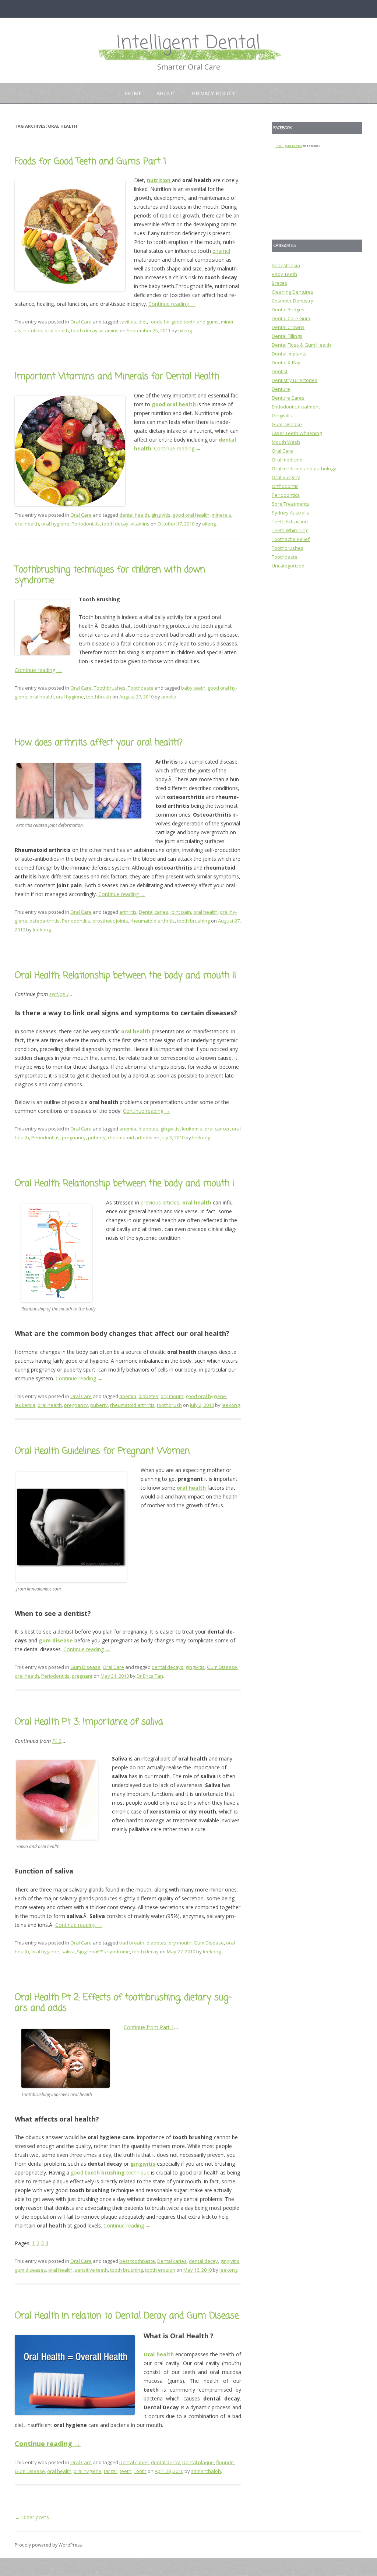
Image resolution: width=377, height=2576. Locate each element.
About (166, 93)
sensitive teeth (91, 2270)
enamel (221, 251)
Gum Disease (85, 1667)
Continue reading (172, 304)
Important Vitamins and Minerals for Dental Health (117, 377)
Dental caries (154, 912)
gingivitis (161, 515)
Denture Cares (288, 398)
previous (151, 1202)
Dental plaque (198, 2462)
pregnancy (74, 1137)
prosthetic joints (110, 921)
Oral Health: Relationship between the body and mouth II (125, 976)
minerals (221, 515)
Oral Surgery (286, 477)
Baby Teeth (284, 274)
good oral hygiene (206, 1396)
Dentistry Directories (295, 380)
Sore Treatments (290, 504)
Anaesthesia (286, 265)
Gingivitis (282, 415)
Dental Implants (289, 354)
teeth (126, 2471)
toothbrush (99, 697)
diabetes (148, 1129)
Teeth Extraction (290, 521)
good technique (110, 2172)
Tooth (140, 2471)
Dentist (280, 371)
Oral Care (81, 322)
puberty (97, 1137)
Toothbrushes (110, 688)
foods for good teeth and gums (184, 322)
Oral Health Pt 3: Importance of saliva (89, 1722)
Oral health (159, 2354)
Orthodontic (285, 486)
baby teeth (193, 688)
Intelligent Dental (188, 43)
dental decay (203, 2261)
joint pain (181, 912)
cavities (128, 322)
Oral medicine (287, 460)
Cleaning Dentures (293, 292)
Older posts (32, 2517)
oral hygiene (55, 524)
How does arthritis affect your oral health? (99, 743)
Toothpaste (141, 688)
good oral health (191, 515)
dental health (134, 515)
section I (59, 994)
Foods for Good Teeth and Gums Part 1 (91, 162)
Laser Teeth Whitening (297, 433)
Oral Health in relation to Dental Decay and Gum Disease (127, 2316)
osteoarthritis (45, 921)
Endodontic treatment (296, 407)
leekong (42, 930)
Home (133, 93)
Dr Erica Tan (150, 1676)
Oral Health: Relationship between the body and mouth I (124, 1184)
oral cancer (217, 1129)
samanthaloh (206, 2471)
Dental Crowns (288, 327)
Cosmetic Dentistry (293, 301)
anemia (128, 1129)
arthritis (128, 912)
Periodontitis (86, 524)
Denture (281, 389)
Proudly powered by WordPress (48, 2545)
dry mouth (172, 1396)
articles (171, 1202)
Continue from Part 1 (149, 2027)
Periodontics (286, 495)
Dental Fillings (287, 336)
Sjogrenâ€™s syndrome (103, 1952)
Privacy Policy (214, 93)
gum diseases (30, 2270)
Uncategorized (288, 566)
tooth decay (84, 330)
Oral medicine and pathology (304, 468)
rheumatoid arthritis (153, 921)
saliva (68, 1952)
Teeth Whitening (290, 530)
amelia (169, 697)
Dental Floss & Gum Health (301, 345)
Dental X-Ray (286, 362)
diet (143, 322)
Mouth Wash (286, 442)
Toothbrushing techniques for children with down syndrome (110, 575)
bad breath (132, 1943)
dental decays (168, 1667)
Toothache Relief (291, 539)
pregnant (82, 1676)
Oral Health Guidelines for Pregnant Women (102, 1451)
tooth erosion (160, 2270)
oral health (57, 330)
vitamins (109, 330)
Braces (279, 283)
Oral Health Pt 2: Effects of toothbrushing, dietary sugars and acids (123, 2003)
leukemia (192, 1129)
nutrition (33, 330)
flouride (225, 2462)
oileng (185, 330)
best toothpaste (137, 2261)
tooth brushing (193, 921)
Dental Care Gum (291, 318)
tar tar (111, 2471)
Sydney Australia (291, 513)
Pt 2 (57, 1741)
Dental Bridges (288, 309)
